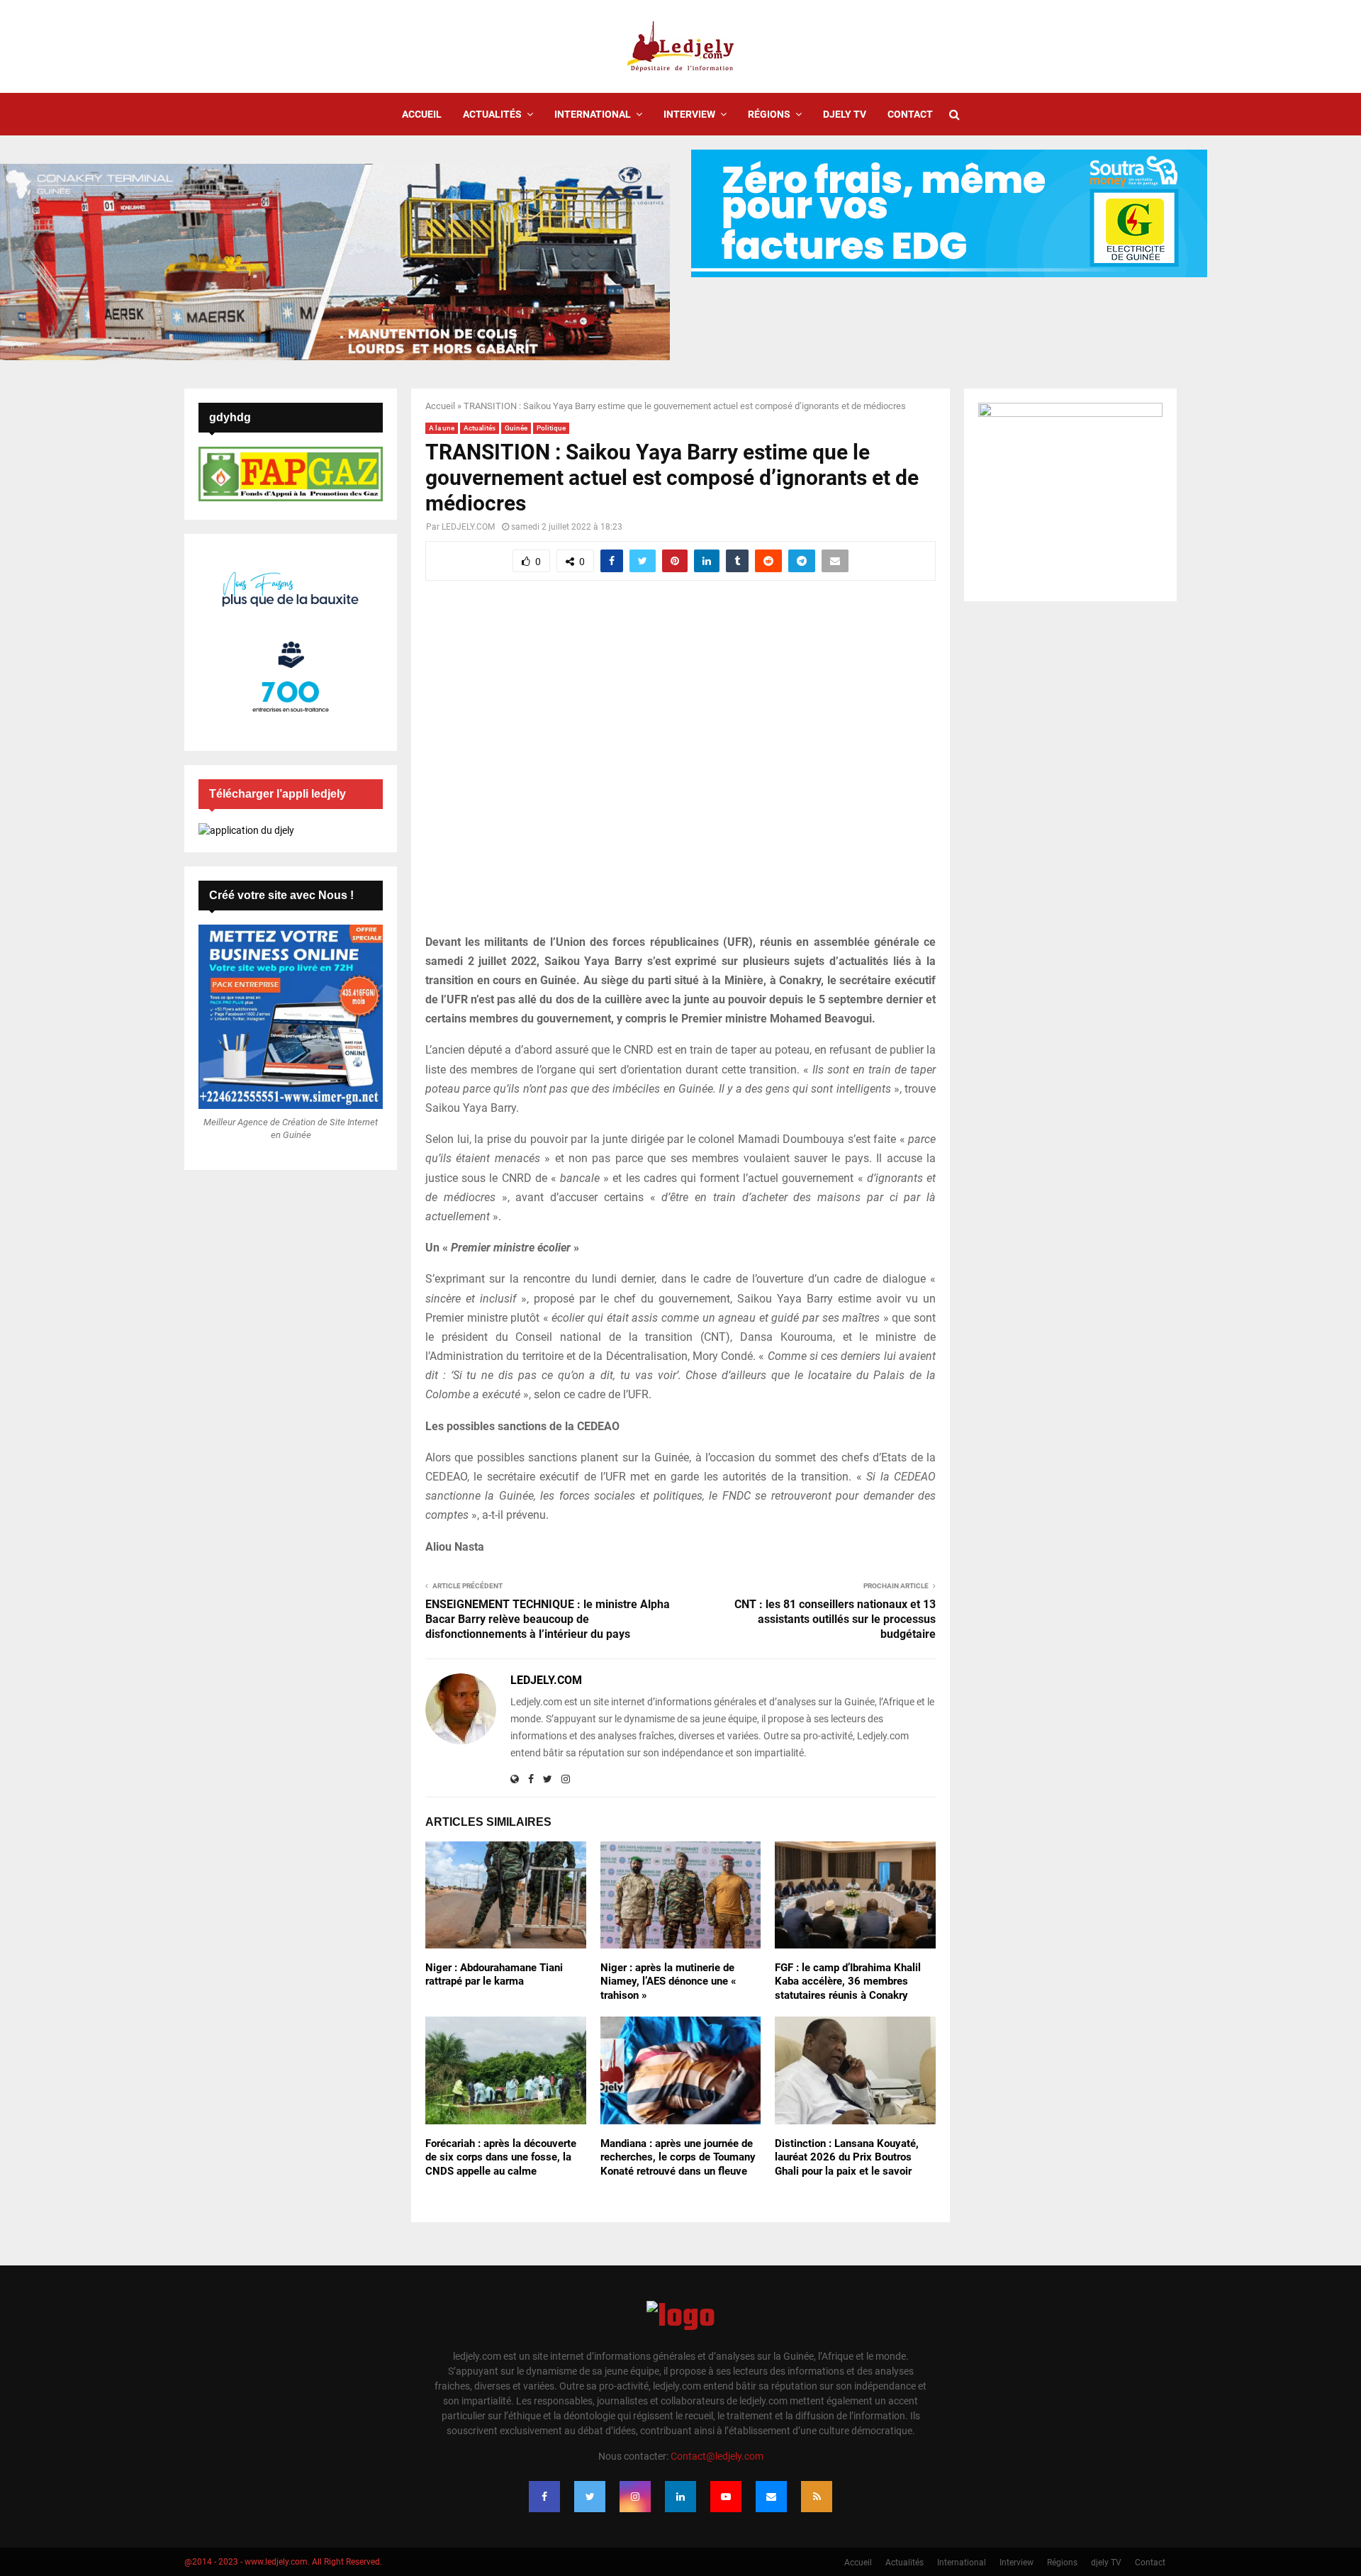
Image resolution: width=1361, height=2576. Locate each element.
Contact (910, 114)
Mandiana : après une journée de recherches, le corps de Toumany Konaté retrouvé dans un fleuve (678, 2157)
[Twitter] (590, 2497)
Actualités (492, 114)
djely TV (845, 114)
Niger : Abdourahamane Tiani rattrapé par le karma (494, 1975)
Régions (769, 114)
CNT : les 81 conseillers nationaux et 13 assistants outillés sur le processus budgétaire (835, 1619)
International (593, 114)
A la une (442, 428)
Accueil (422, 114)
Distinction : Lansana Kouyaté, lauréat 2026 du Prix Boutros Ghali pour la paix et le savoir (847, 2157)
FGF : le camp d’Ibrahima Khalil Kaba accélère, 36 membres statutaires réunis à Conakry (848, 1981)
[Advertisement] (680, 765)
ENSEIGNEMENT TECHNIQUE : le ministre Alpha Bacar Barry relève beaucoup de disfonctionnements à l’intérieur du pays (548, 1619)
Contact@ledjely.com (717, 2456)
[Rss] (817, 2497)
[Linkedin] (680, 2497)
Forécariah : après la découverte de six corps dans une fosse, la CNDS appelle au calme (501, 2157)
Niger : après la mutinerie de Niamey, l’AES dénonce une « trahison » (668, 1981)
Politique (551, 428)
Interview (689, 114)
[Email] (771, 2497)
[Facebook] (544, 2497)
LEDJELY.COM (468, 527)
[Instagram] (635, 2497)
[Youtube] (726, 2497)
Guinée (516, 428)
